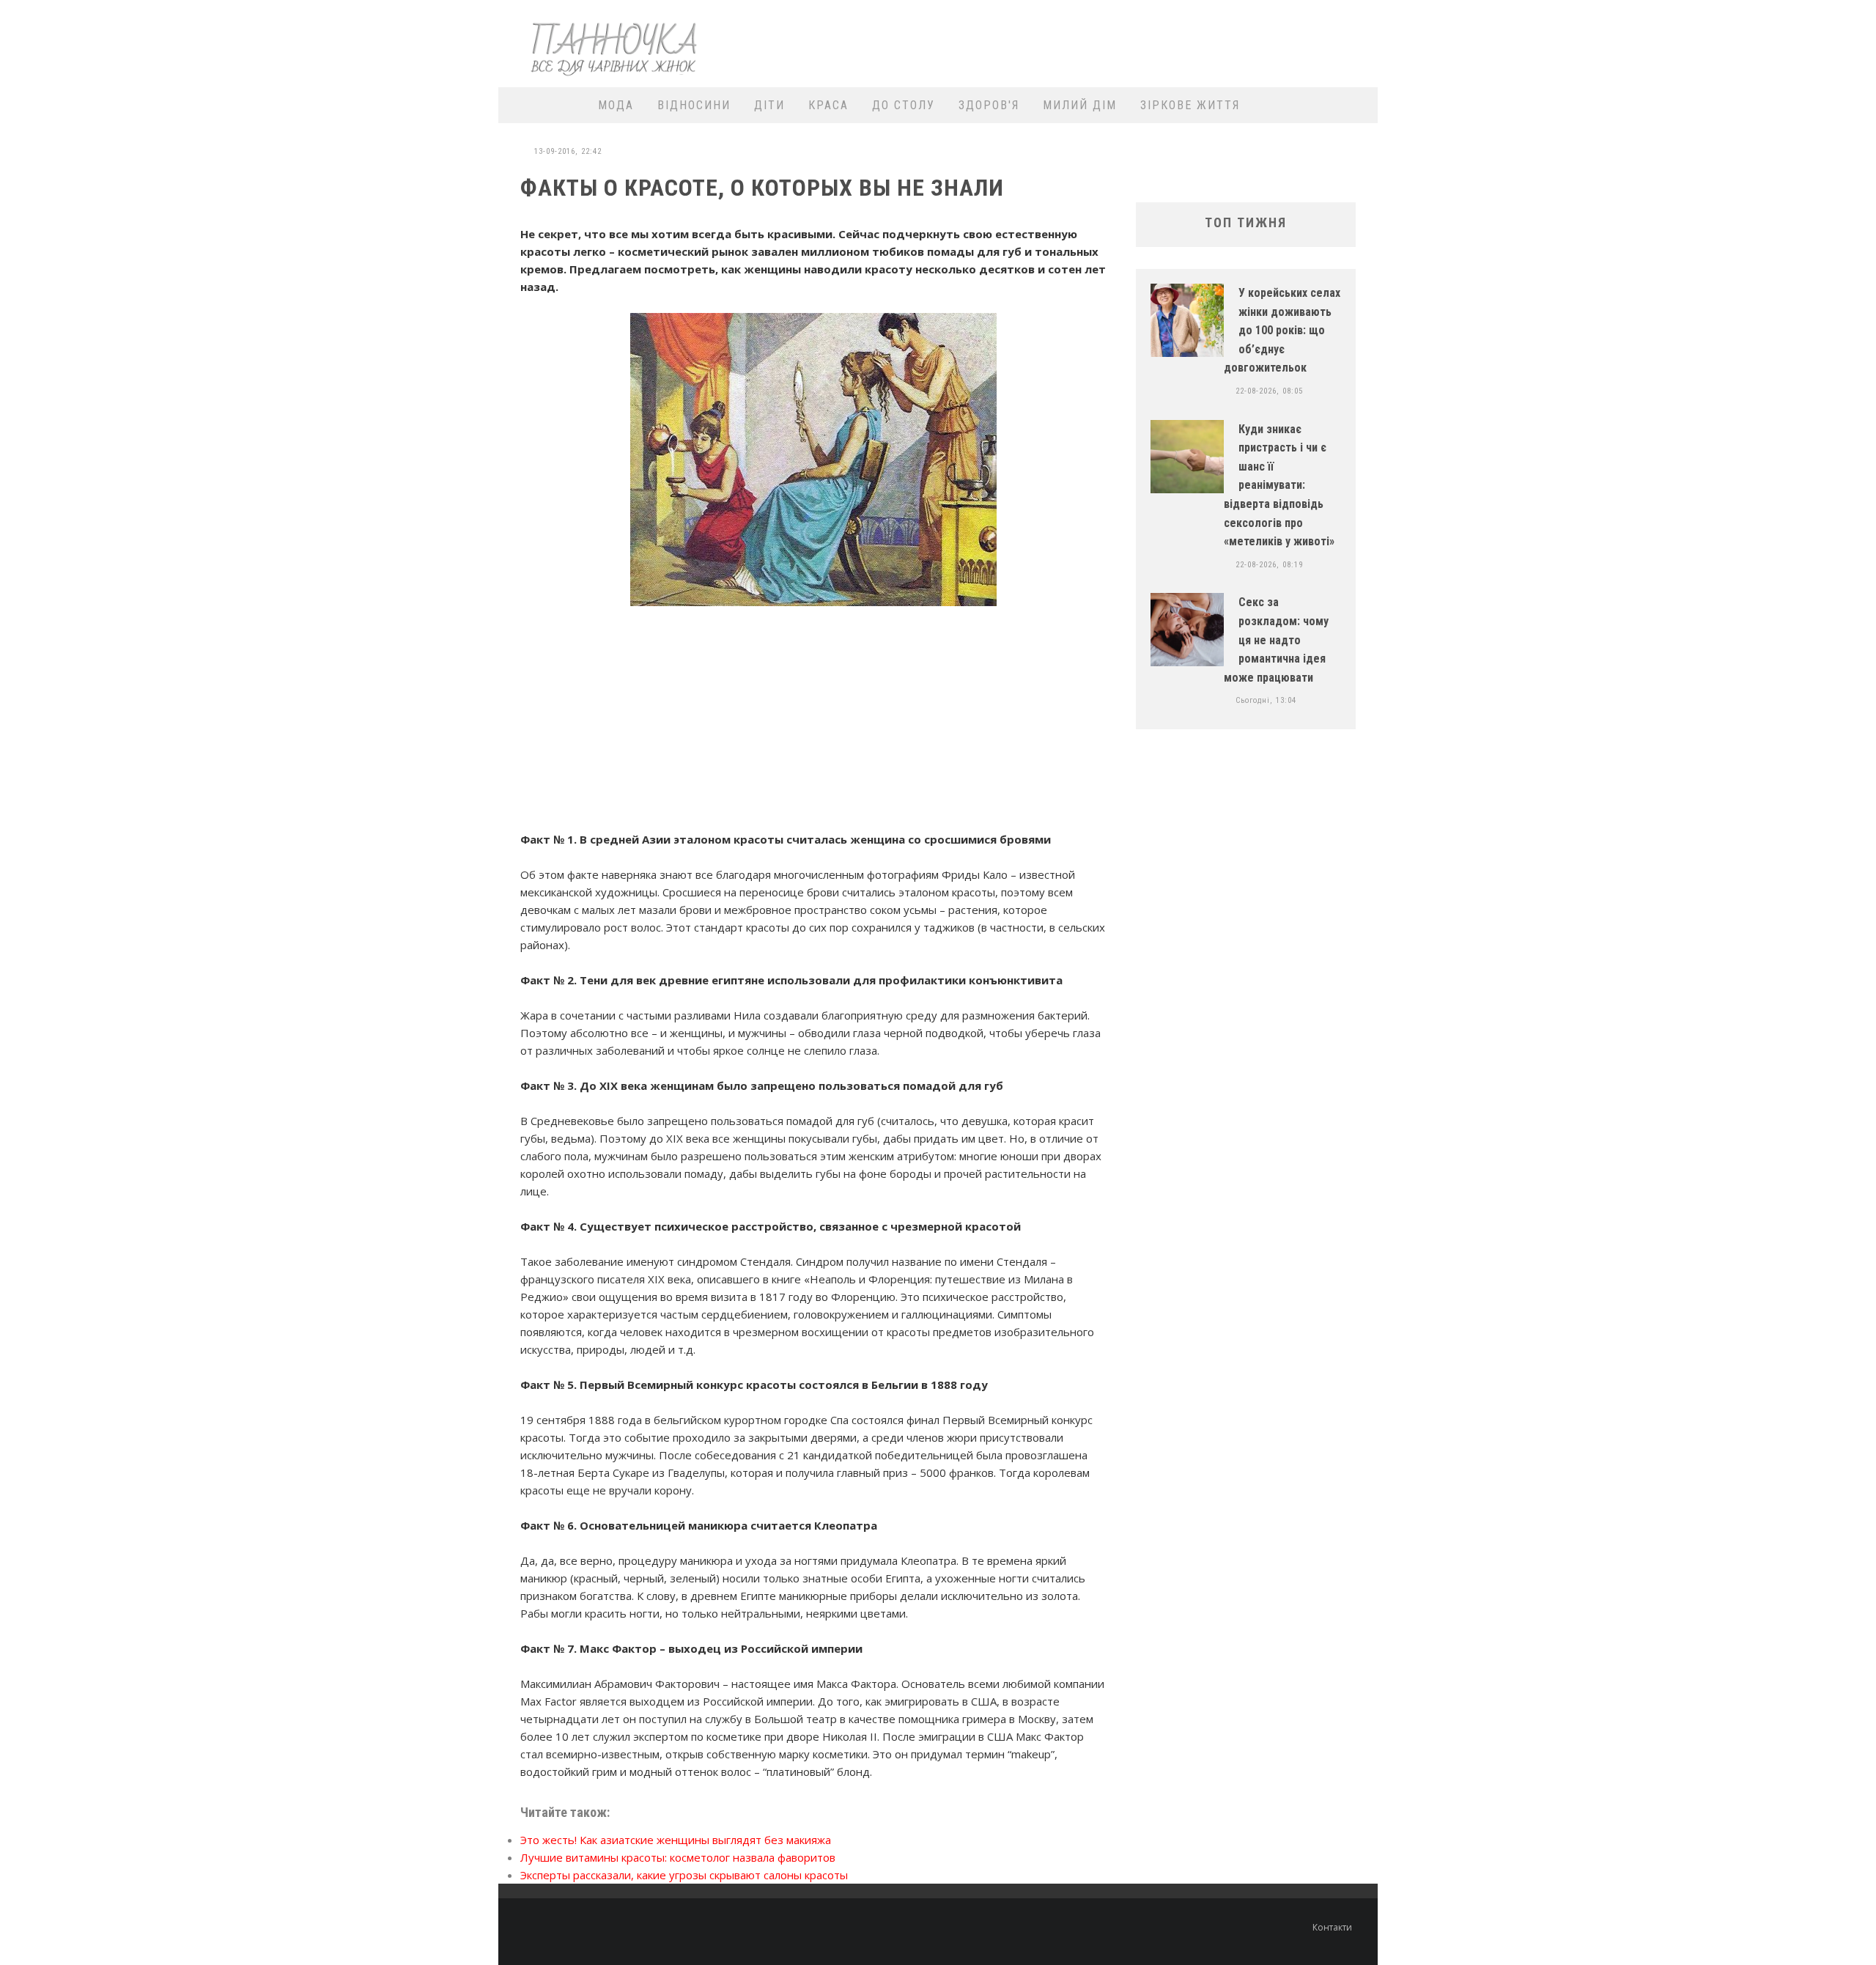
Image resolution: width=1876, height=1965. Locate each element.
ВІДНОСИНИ (694, 105)
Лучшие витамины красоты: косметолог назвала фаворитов (678, 1857)
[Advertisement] (1104, 42)
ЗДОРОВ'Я (989, 105)
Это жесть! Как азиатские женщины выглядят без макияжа (676, 1840)
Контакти (1332, 1927)
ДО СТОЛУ (904, 105)
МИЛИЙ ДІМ (1080, 105)
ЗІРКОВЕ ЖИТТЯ (1190, 105)
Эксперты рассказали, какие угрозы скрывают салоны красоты (684, 1875)
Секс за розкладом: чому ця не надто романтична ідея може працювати (1276, 639)
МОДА (616, 105)
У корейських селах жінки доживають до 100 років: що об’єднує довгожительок (1282, 330)
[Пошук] (1358, 105)
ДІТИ (769, 105)
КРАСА (828, 105)
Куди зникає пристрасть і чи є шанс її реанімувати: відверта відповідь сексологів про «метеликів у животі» (1279, 486)
